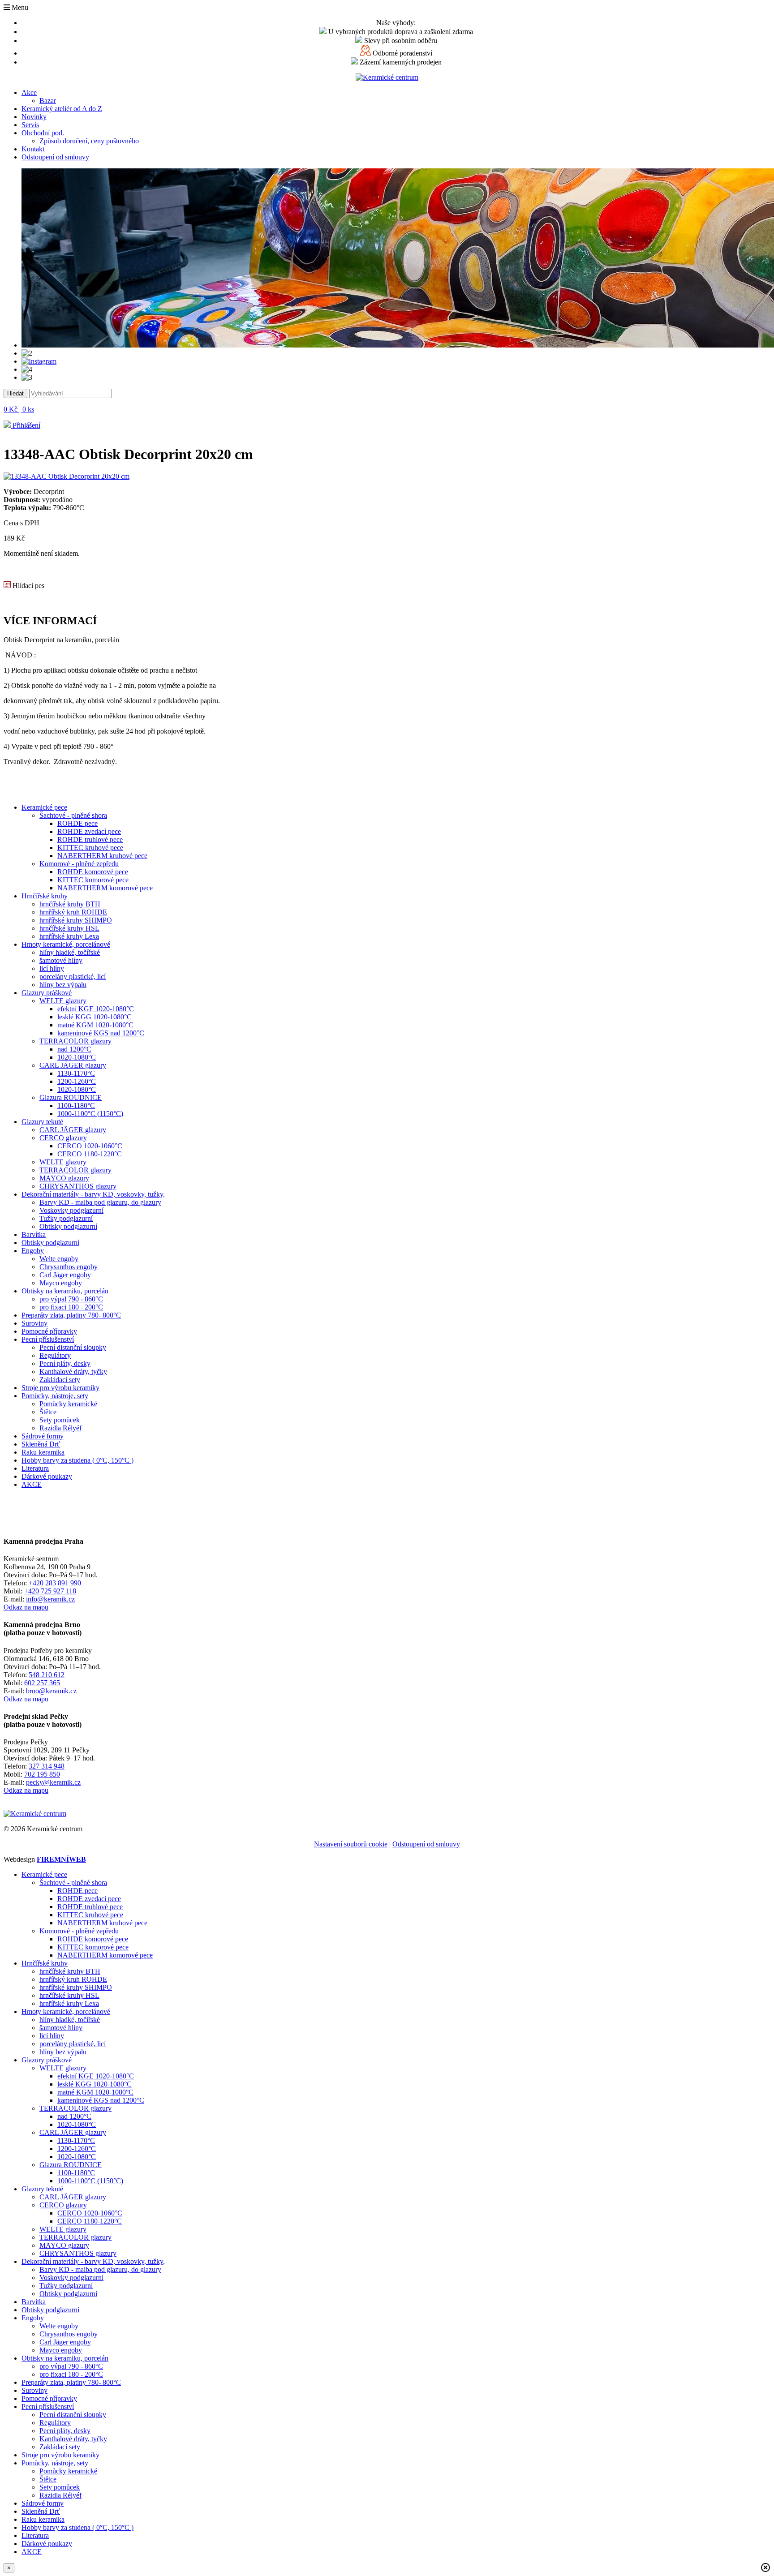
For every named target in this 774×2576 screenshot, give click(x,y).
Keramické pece (44, 807)
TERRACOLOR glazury (75, 1041)
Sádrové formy (43, 1436)
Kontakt (33, 149)
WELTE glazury (63, 1001)
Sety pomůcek (60, 1420)
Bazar (48, 101)
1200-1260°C (77, 1081)
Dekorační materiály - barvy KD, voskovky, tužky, (93, 1194)
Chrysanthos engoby (69, 1267)
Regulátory (55, 1355)
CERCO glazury (63, 1138)
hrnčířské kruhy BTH (70, 904)
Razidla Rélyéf (60, 1428)
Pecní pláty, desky (65, 1363)
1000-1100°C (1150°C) (90, 1114)
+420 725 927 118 (50, 1591)
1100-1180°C (76, 1106)
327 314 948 (47, 1766)
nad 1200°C (74, 1049)
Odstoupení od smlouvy (55, 157)
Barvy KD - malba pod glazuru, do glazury (100, 1202)
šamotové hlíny (61, 960)
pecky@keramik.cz (53, 1782)
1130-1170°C (76, 1073)
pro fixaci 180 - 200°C (71, 1307)
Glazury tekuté (42, 1122)
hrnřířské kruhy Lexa (69, 936)
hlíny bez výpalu (63, 985)
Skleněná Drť (41, 1444)
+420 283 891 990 (55, 1583)
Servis (30, 125)
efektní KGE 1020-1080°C (96, 1009)
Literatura (35, 1468)
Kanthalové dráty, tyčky (73, 1372)
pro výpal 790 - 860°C (71, 1299)
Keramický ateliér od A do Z (62, 109)
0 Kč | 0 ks (19, 409)
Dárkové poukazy (47, 1476)
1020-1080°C (77, 1057)
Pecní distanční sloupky (73, 1347)
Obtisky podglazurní (68, 1226)
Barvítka (34, 1234)
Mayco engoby (61, 1283)
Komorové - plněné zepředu (79, 864)
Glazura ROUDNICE (71, 1097)
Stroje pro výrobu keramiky (60, 1388)
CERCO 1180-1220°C (90, 1154)
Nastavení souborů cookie (351, 1844)
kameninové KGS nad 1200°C (101, 1033)
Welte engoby (59, 1259)
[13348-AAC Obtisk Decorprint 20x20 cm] (67, 476)
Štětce (48, 1412)
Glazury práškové (47, 993)
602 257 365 (42, 1683)
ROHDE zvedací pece (89, 831)
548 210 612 (47, 1675)
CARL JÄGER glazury (73, 1065)
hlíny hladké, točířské (70, 952)
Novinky (34, 117)
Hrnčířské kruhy (45, 896)
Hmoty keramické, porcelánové (66, 944)
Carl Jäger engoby (65, 1275)
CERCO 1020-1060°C (90, 1146)
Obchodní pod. (43, 133)
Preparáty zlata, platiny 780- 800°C (71, 1315)
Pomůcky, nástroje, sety (55, 1396)
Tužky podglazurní (66, 1218)
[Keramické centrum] (387, 77)
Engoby (33, 1251)
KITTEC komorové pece (93, 880)
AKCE (32, 1484)
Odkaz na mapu (26, 1607)
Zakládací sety (60, 1380)
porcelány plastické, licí (73, 977)
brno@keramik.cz (51, 1691)
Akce (29, 92)
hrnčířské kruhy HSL (69, 928)
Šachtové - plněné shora (73, 815)
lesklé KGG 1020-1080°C (95, 1017)
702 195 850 (42, 1774)
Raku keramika (43, 1452)
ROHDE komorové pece (93, 872)
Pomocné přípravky (49, 1331)
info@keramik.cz (50, 1599)
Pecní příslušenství (48, 1339)
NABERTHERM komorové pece (105, 888)
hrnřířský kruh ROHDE (73, 912)
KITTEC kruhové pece (90, 848)
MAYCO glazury (64, 1178)
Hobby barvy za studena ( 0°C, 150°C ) (77, 1460)
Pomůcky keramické (68, 1404)
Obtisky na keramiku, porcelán (65, 1291)
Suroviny (34, 1323)
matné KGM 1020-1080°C (95, 1025)
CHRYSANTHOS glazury (78, 1186)
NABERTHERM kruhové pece (102, 856)
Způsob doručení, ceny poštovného (89, 141)
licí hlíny (52, 968)
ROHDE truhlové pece (90, 839)
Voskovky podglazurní (71, 1210)
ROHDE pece (77, 823)
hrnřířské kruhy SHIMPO (76, 920)
